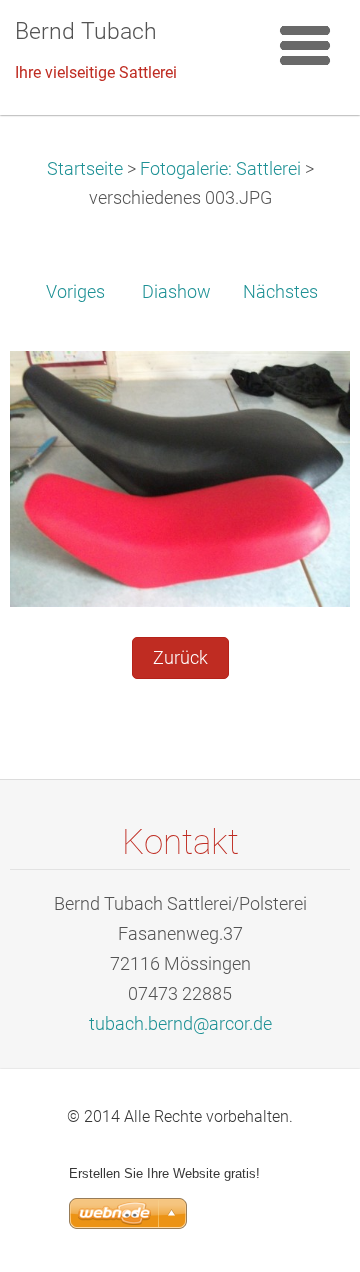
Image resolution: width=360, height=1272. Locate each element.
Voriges (75, 292)
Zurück (180, 658)
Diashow (176, 292)
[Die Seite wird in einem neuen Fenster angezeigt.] (180, 478)
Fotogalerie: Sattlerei (220, 169)
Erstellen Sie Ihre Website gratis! (164, 1173)
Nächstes (280, 292)
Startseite (85, 169)
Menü (305, 45)
